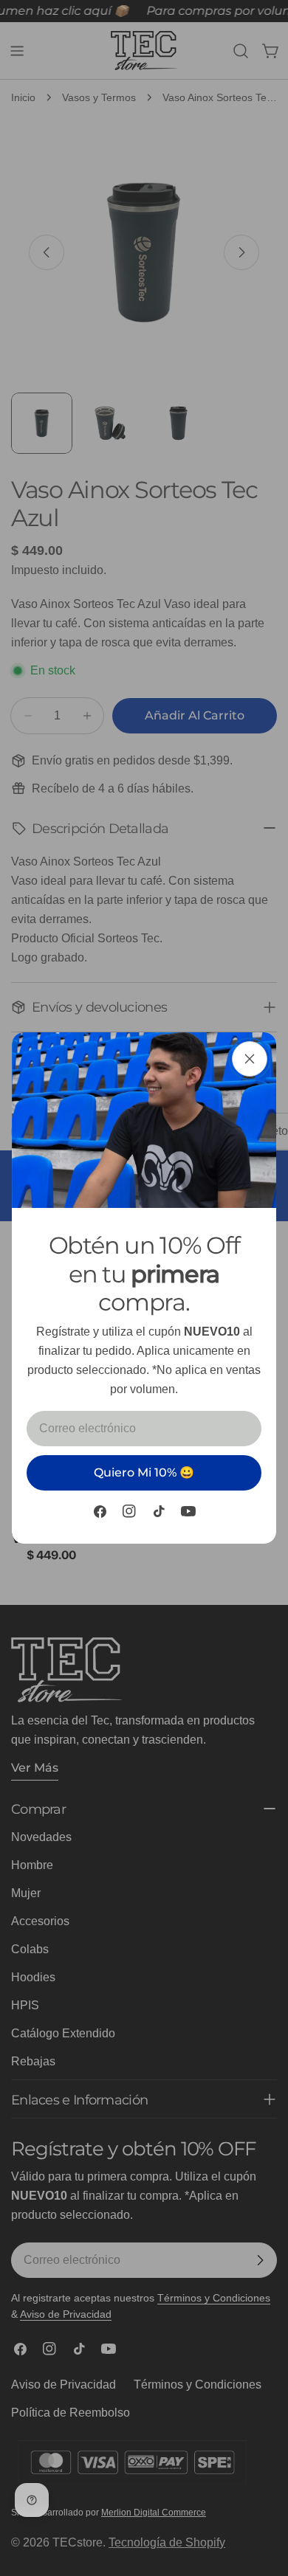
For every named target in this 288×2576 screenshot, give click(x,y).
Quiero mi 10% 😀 (144, 1472)
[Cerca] (250, 1059)
